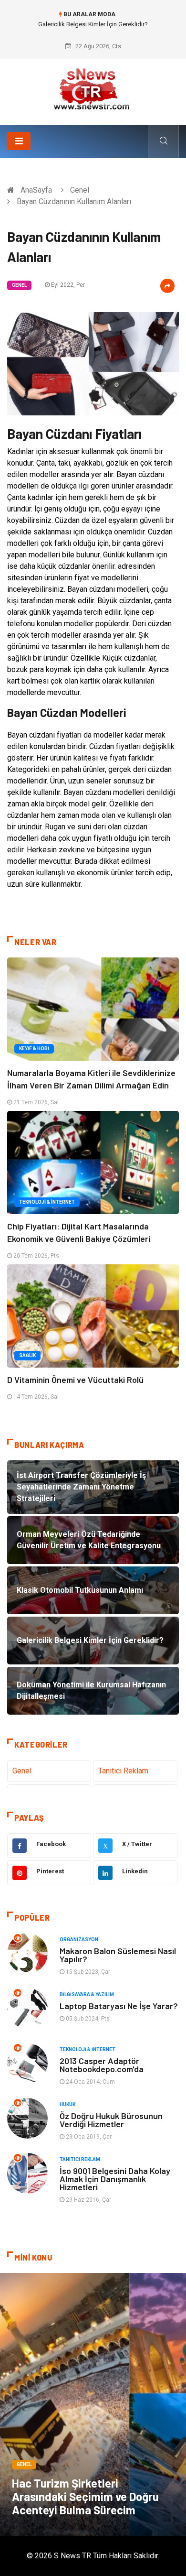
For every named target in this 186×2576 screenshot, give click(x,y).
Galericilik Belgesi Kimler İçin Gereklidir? (93, 24)
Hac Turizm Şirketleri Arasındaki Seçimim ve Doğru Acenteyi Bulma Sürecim (85, 2496)
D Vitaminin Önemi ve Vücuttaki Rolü (75, 1380)
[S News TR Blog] (93, 88)
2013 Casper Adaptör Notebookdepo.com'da (102, 2065)
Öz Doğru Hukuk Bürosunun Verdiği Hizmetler (111, 2120)
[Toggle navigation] (19, 141)
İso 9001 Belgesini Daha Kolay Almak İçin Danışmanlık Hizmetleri (115, 2179)
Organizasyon (79, 1940)
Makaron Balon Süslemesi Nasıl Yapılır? (118, 1955)
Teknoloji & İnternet (47, 1202)
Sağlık (27, 1355)
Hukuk (67, 2104)
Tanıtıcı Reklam (123, 1771)
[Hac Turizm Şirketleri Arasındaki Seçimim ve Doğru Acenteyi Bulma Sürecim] (93, 2404)
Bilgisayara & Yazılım (87, 1994)
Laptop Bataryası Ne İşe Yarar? (119, 2006)
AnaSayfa (36, 190)
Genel (80, 190)
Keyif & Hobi (34, 1049)
